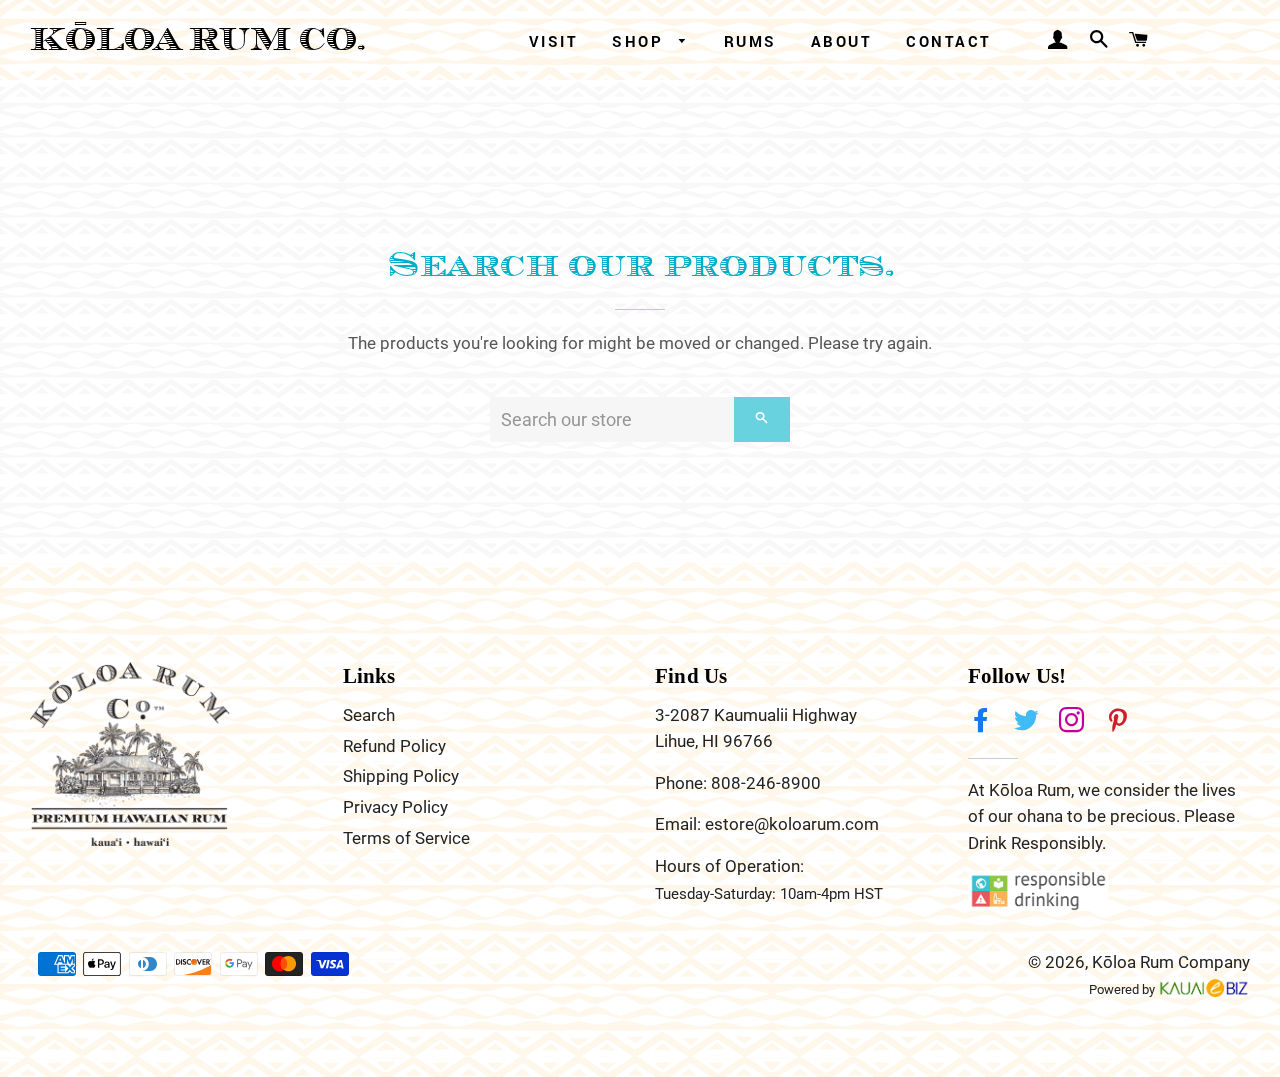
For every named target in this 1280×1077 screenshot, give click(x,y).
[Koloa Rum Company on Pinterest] (1120, 721)
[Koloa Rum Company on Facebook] (983, 721)
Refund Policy (394, 746)
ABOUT (842, 41)
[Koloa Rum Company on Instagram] (1074, 721)
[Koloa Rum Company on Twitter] (1028, 721)
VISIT (554, 41)
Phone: (683, 783)
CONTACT (949, 41)
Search (369, 715)
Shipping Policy (401, 776)
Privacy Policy (395, 807)
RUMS (750, 41)
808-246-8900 (766, 783)
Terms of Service (406, 838)
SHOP (641, 41)
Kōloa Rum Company (1171, 962)
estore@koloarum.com (792, 824)
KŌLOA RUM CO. (198, 39)
